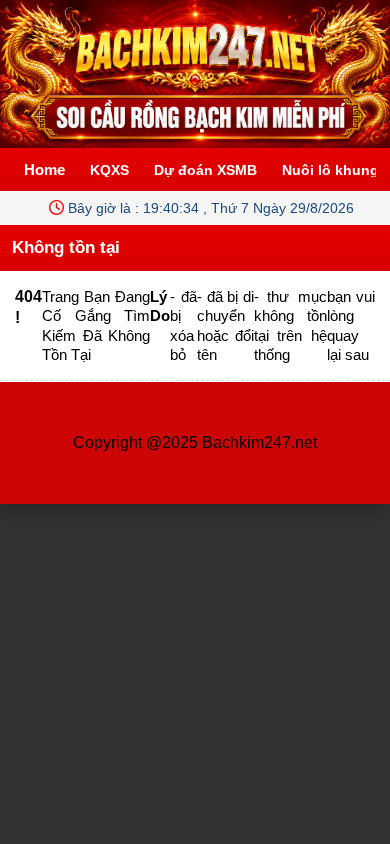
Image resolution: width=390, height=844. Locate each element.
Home (44, 169)
